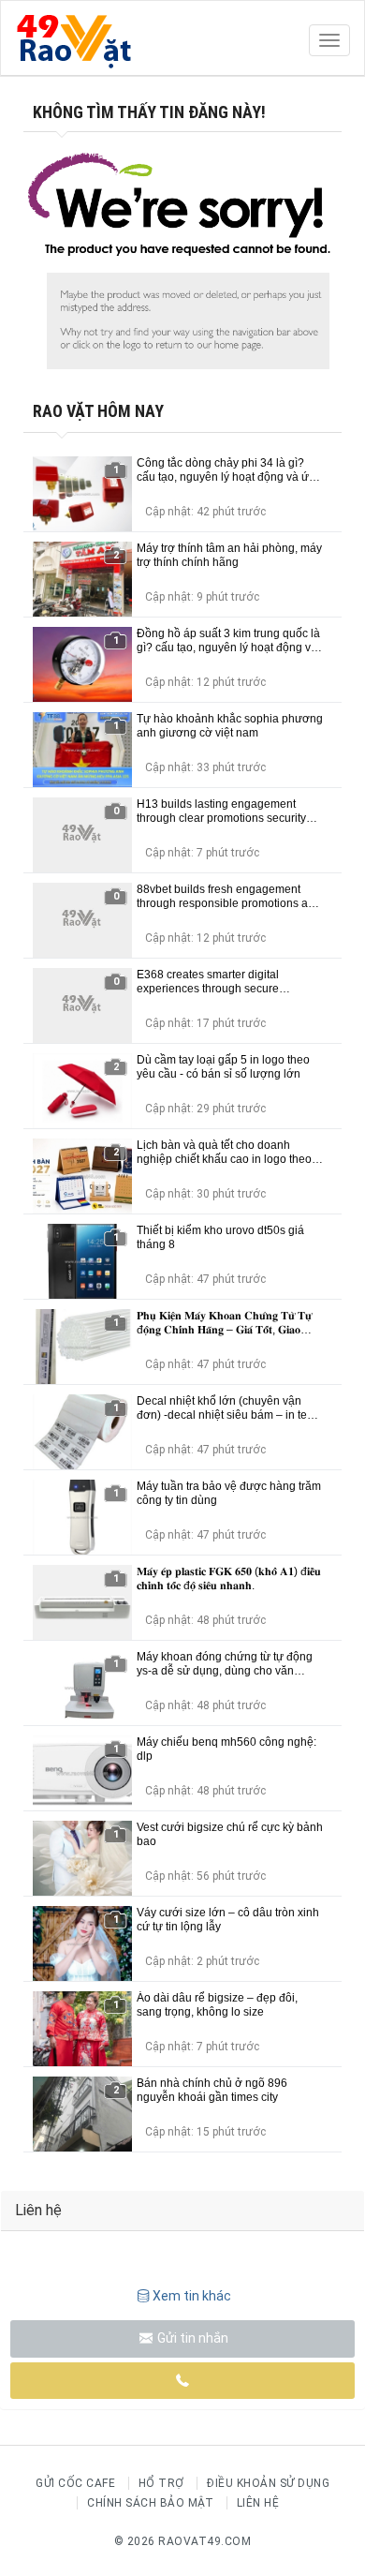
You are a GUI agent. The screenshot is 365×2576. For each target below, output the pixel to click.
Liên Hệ (258, 2503)
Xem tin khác (192, 2296)
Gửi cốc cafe (75, 2483)
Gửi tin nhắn (191, 2338)
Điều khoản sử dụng (268, 2483)
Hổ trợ (161, 2483)
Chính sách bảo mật (150, 2503)
